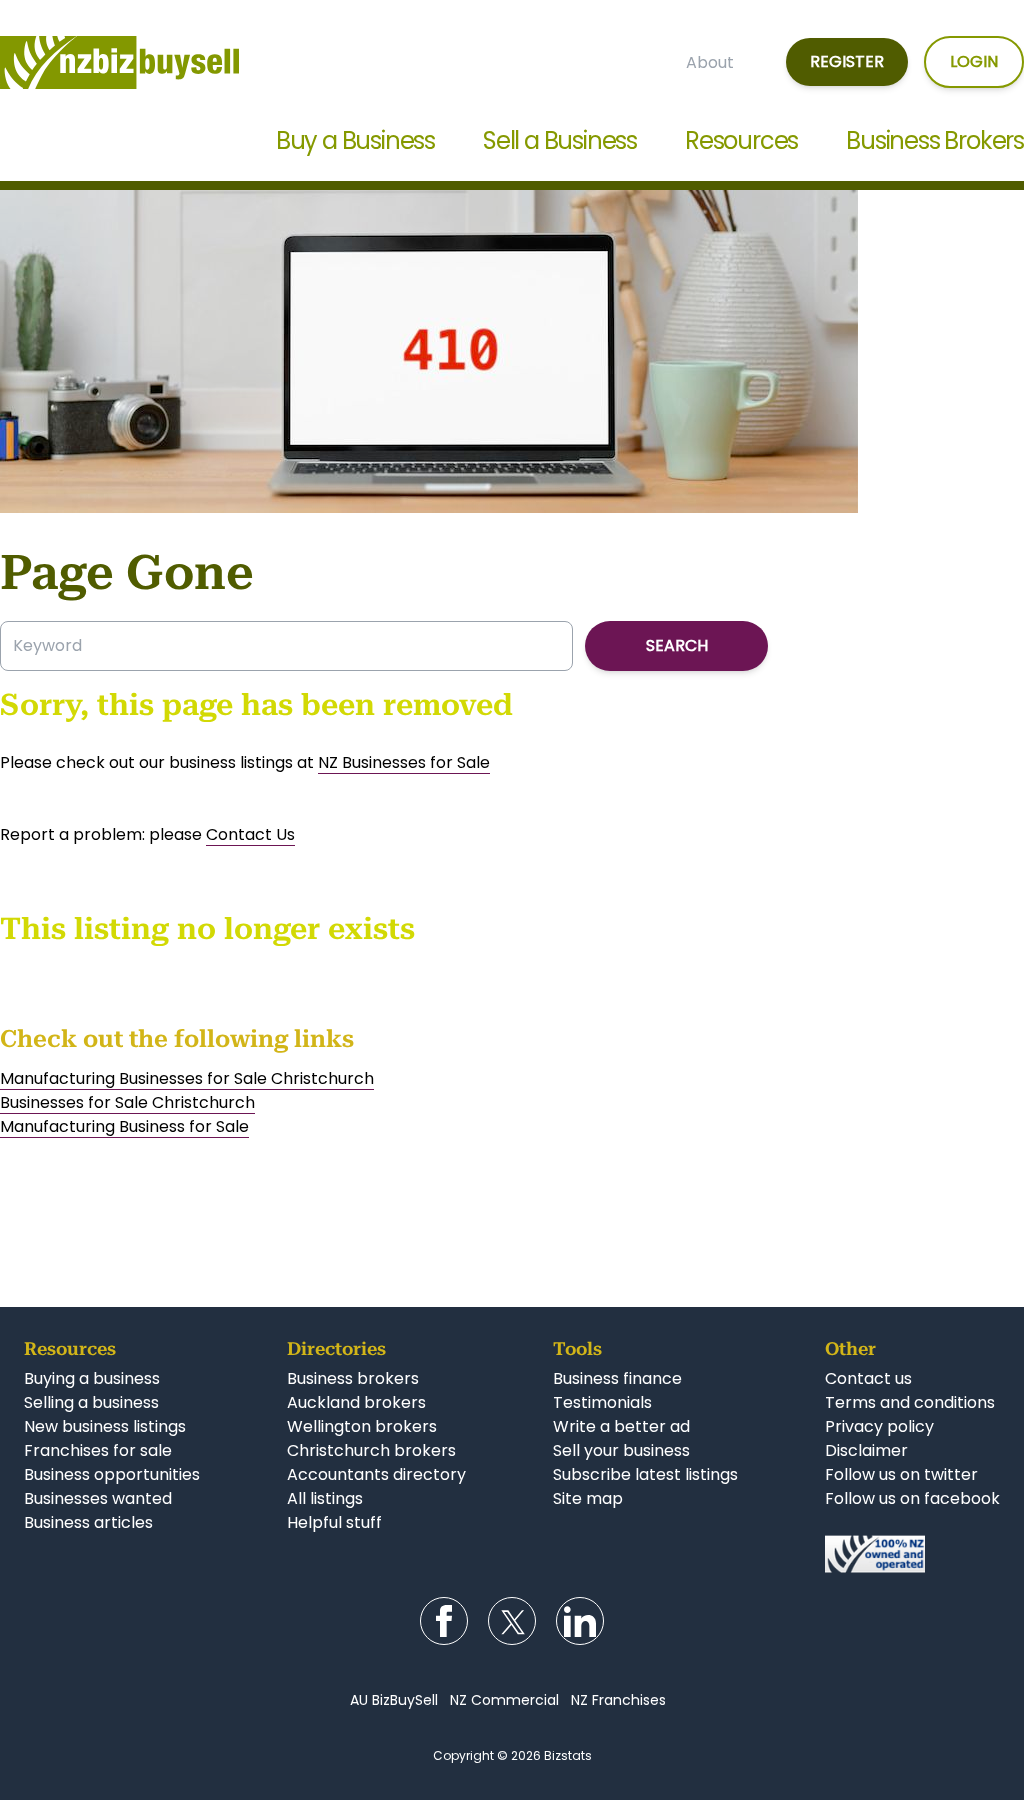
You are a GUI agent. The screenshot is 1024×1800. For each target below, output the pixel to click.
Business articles (88, 1522)
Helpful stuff (334, 1522)
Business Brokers (935, 140)
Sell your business (621, 1450)
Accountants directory (376, 1474)
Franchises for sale (98, 1450)
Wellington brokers (362, 1426)
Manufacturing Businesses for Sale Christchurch (187, 1078)
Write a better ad (621, 1426)
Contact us (868, 1378)
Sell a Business (560, 140)
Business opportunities (112, 1474)
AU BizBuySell (394, 1700)
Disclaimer (866, 1450)
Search (677, 645)
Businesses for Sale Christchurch (127, 1102)
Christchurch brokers (371, 1450)
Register (847, 61)
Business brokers (353, 1378)
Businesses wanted (98, 1498)
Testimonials (602, 1402)
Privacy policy (879, 1426)
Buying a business (92, 1378)
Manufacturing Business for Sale (124, 1126)
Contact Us (250, 834)
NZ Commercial (504, 1700)
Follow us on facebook (912, 1498)
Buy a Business (355, 140)
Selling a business (91, 1402)
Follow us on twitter (901, 1474)
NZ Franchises (618, 1700)
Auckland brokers (356, 1402)
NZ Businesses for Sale (404, 762)
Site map (588, 1498)
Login (974, 61)
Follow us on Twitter (512, 1621)
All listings (325, 1498)
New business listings (105, 1426)
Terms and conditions (910, 1402)
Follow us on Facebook (444, 1621)
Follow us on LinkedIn (580, 1621)
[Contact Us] (912, 1554)
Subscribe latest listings (645, 1474)
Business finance (617, 1378)
